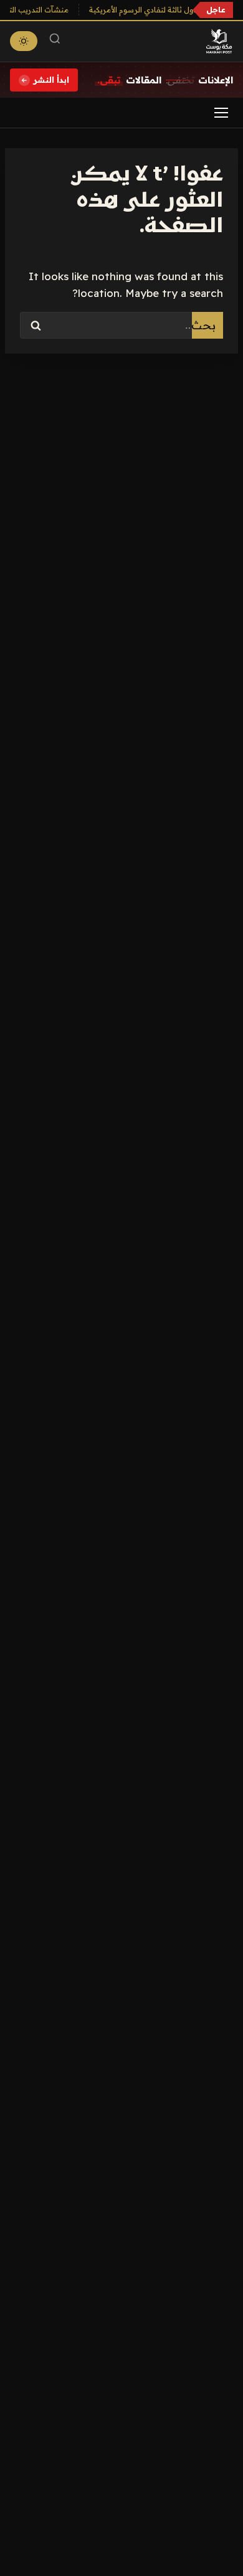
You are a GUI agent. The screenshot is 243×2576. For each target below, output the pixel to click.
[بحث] (55, 41)
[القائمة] (221, 113)
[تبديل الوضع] (24, 41)
